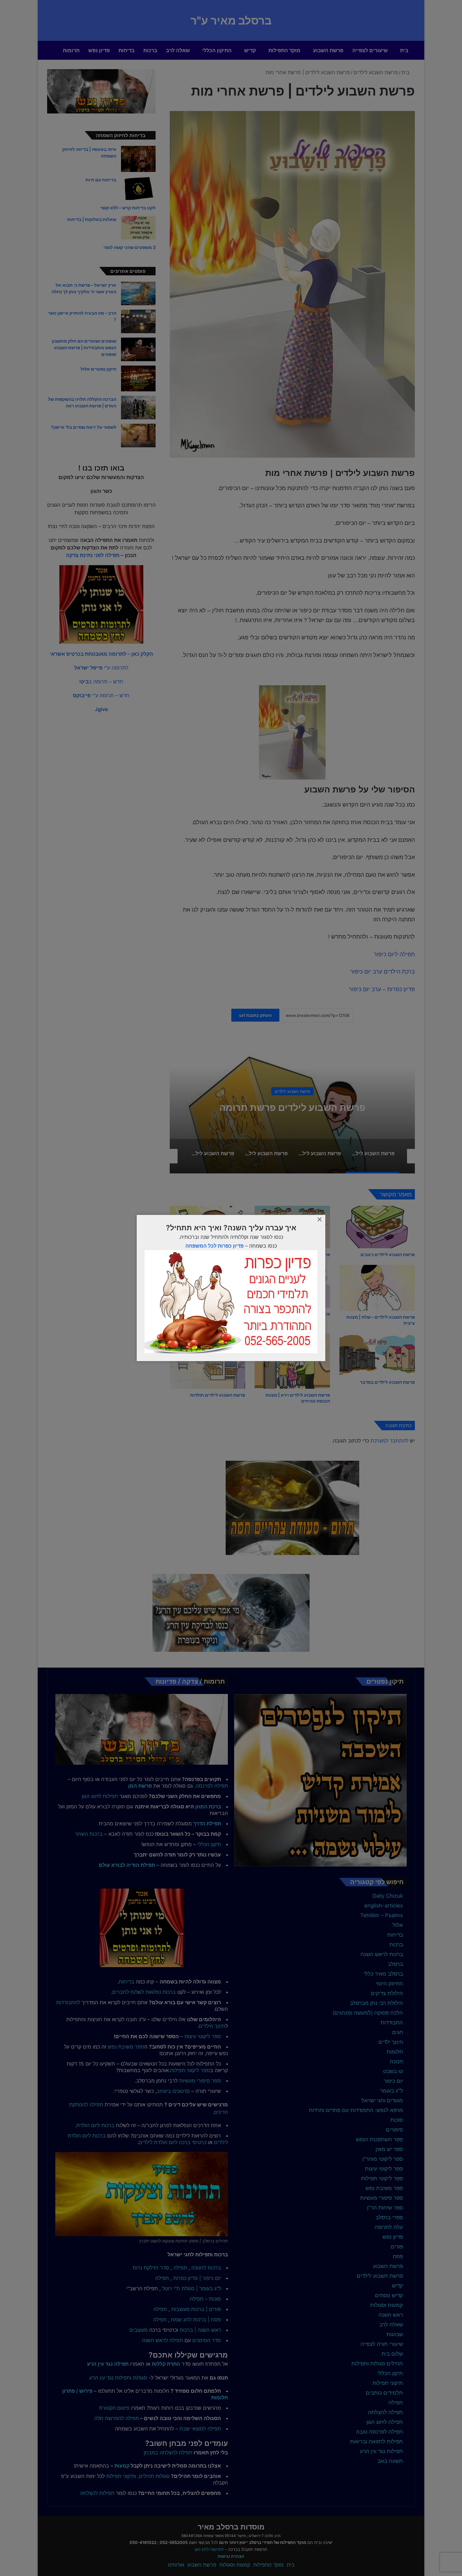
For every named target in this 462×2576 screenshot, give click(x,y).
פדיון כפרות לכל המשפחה (214, 1246)
